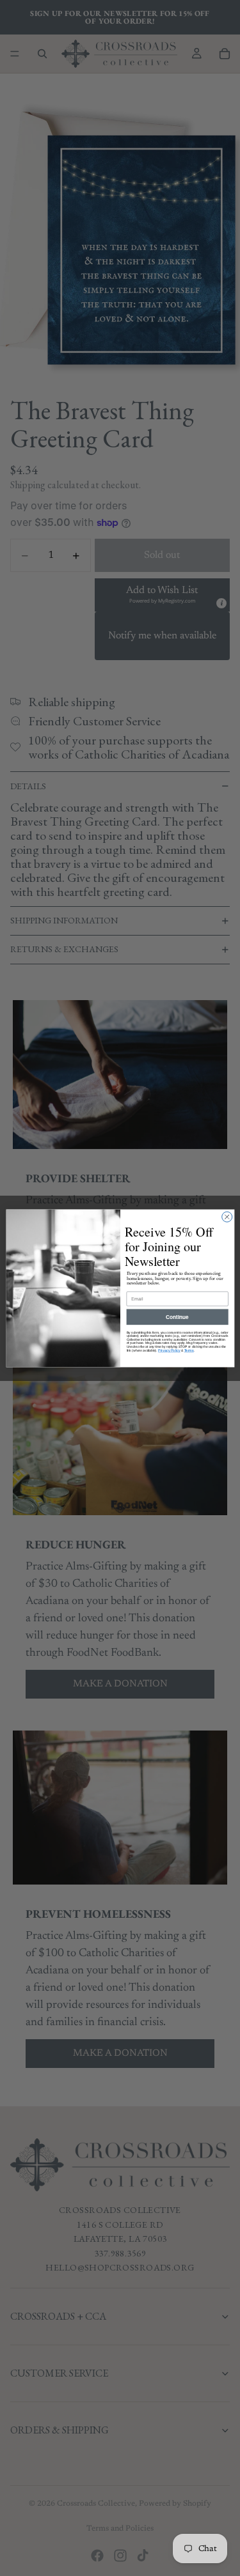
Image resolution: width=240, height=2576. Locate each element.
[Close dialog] (227, 1217)
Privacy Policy (169, 1350)
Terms (188, 1350)
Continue (177, 1316)
